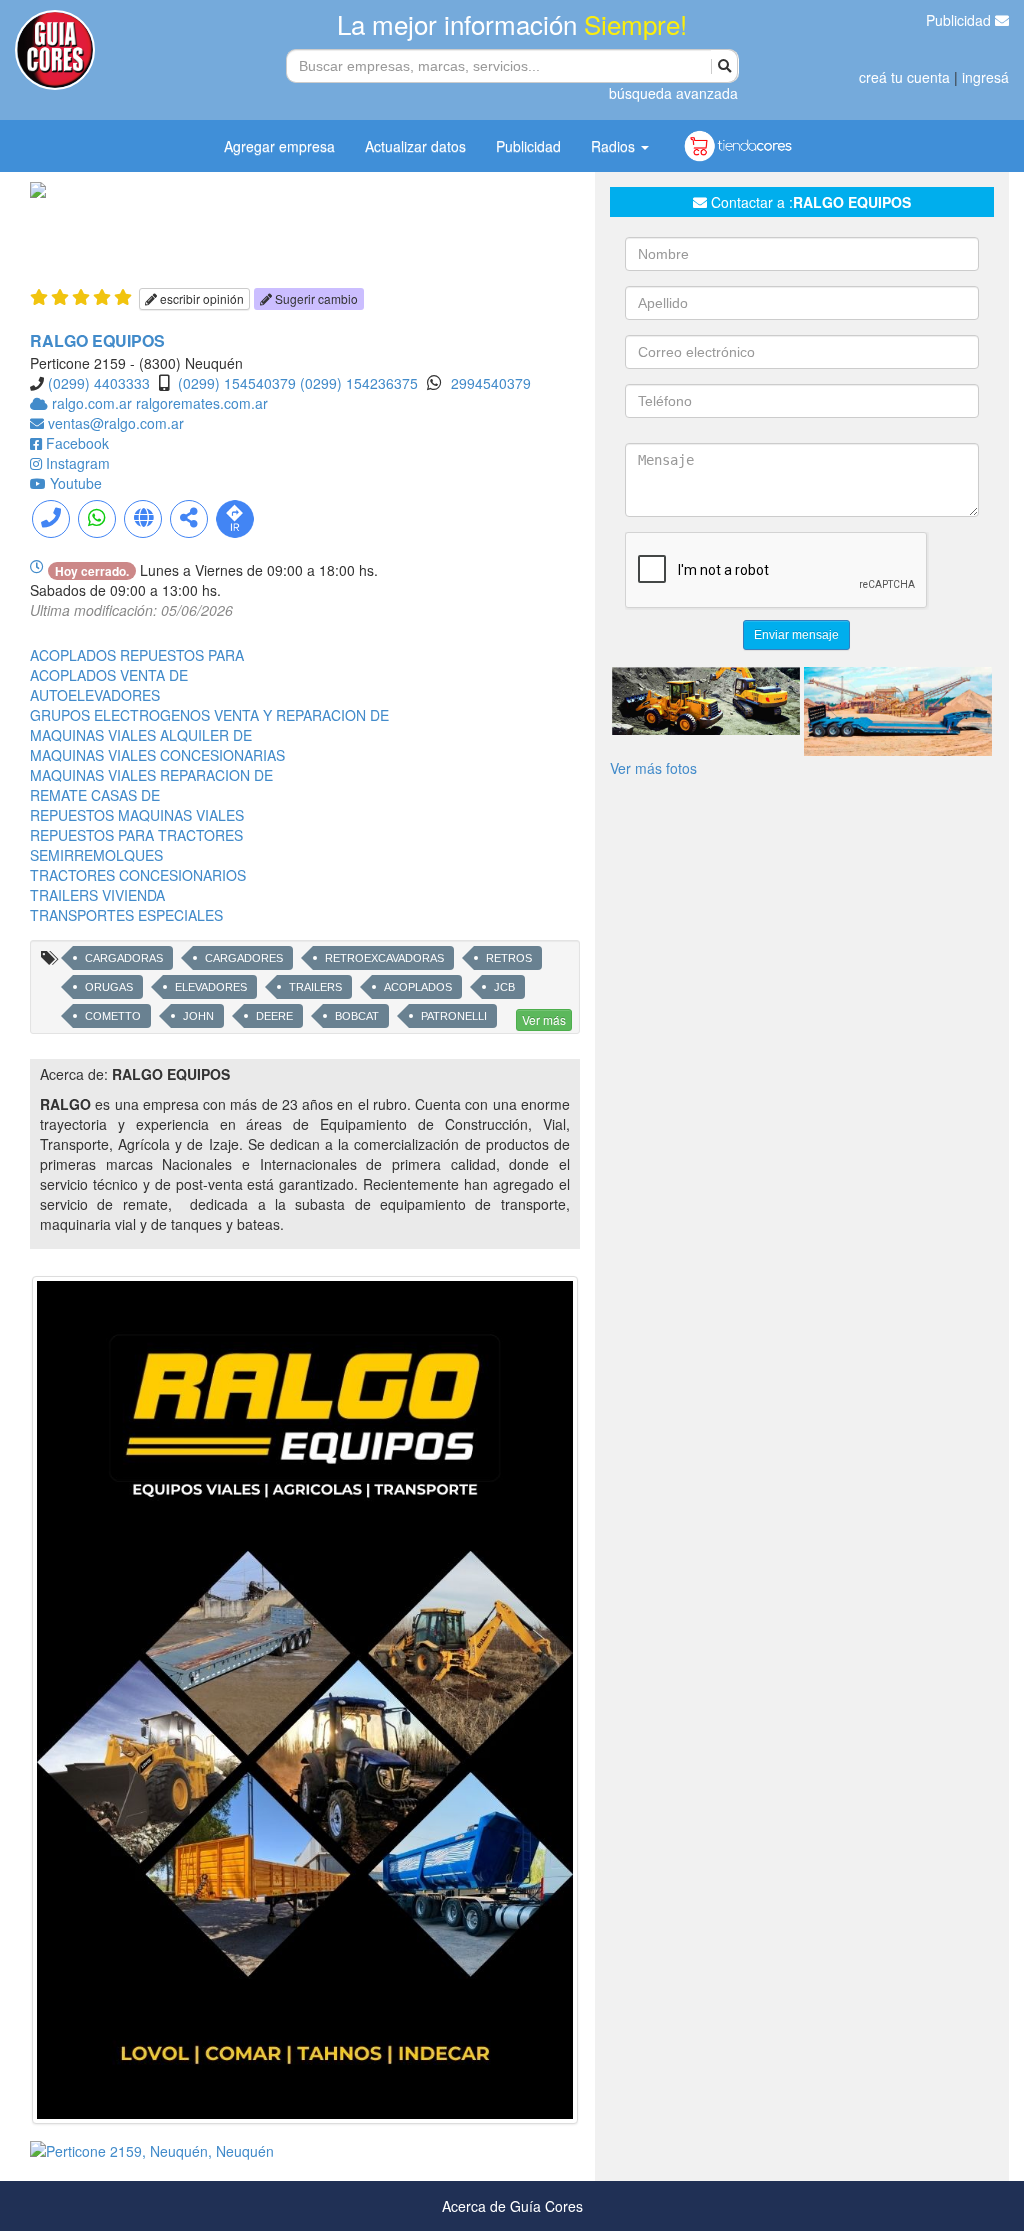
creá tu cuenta (904, 77)
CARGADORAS (124, 958)
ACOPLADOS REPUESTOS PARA (137, 655)
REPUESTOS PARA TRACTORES (136, 835)
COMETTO (113, 1016)
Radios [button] (615, 146)
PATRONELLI (454, 1016)
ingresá (985, 77)
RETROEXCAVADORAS (384, 958)
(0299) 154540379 (237, 383)
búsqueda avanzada (673, 93)
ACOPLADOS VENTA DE (109, 675)
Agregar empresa (279, 146)
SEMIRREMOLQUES (96, 855)
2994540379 (491, 383)
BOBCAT (357, 1016)
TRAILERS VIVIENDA (97, 895)
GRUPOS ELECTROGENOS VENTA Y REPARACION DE (209, 715)
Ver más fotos (653, 768)
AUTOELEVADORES (95, 695)
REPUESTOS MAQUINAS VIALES (137, 815)
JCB (504, 987)
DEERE (274, 1016)
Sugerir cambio (315, 298)
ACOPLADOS (418, 987)
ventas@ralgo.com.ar (116, 423)
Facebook (77, 443)
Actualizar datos (415, 146)
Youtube (76, 483)
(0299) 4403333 (99, 383)
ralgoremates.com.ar (202, 403)
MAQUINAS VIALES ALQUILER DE (141, 735)
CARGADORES (244, 958)
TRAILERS (315, 987)
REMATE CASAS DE (95, 795)
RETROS (509, 958)
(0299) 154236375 (359, 383)
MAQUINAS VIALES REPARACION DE (151, 775)
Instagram (78, 463)
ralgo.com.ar (94, 403)
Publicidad (960, 20)
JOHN (198, 1016)
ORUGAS (109, 987)
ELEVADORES (211, 987)
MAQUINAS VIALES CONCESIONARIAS (157, 755)
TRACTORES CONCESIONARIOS (138, 875)
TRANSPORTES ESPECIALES (126, 915)
